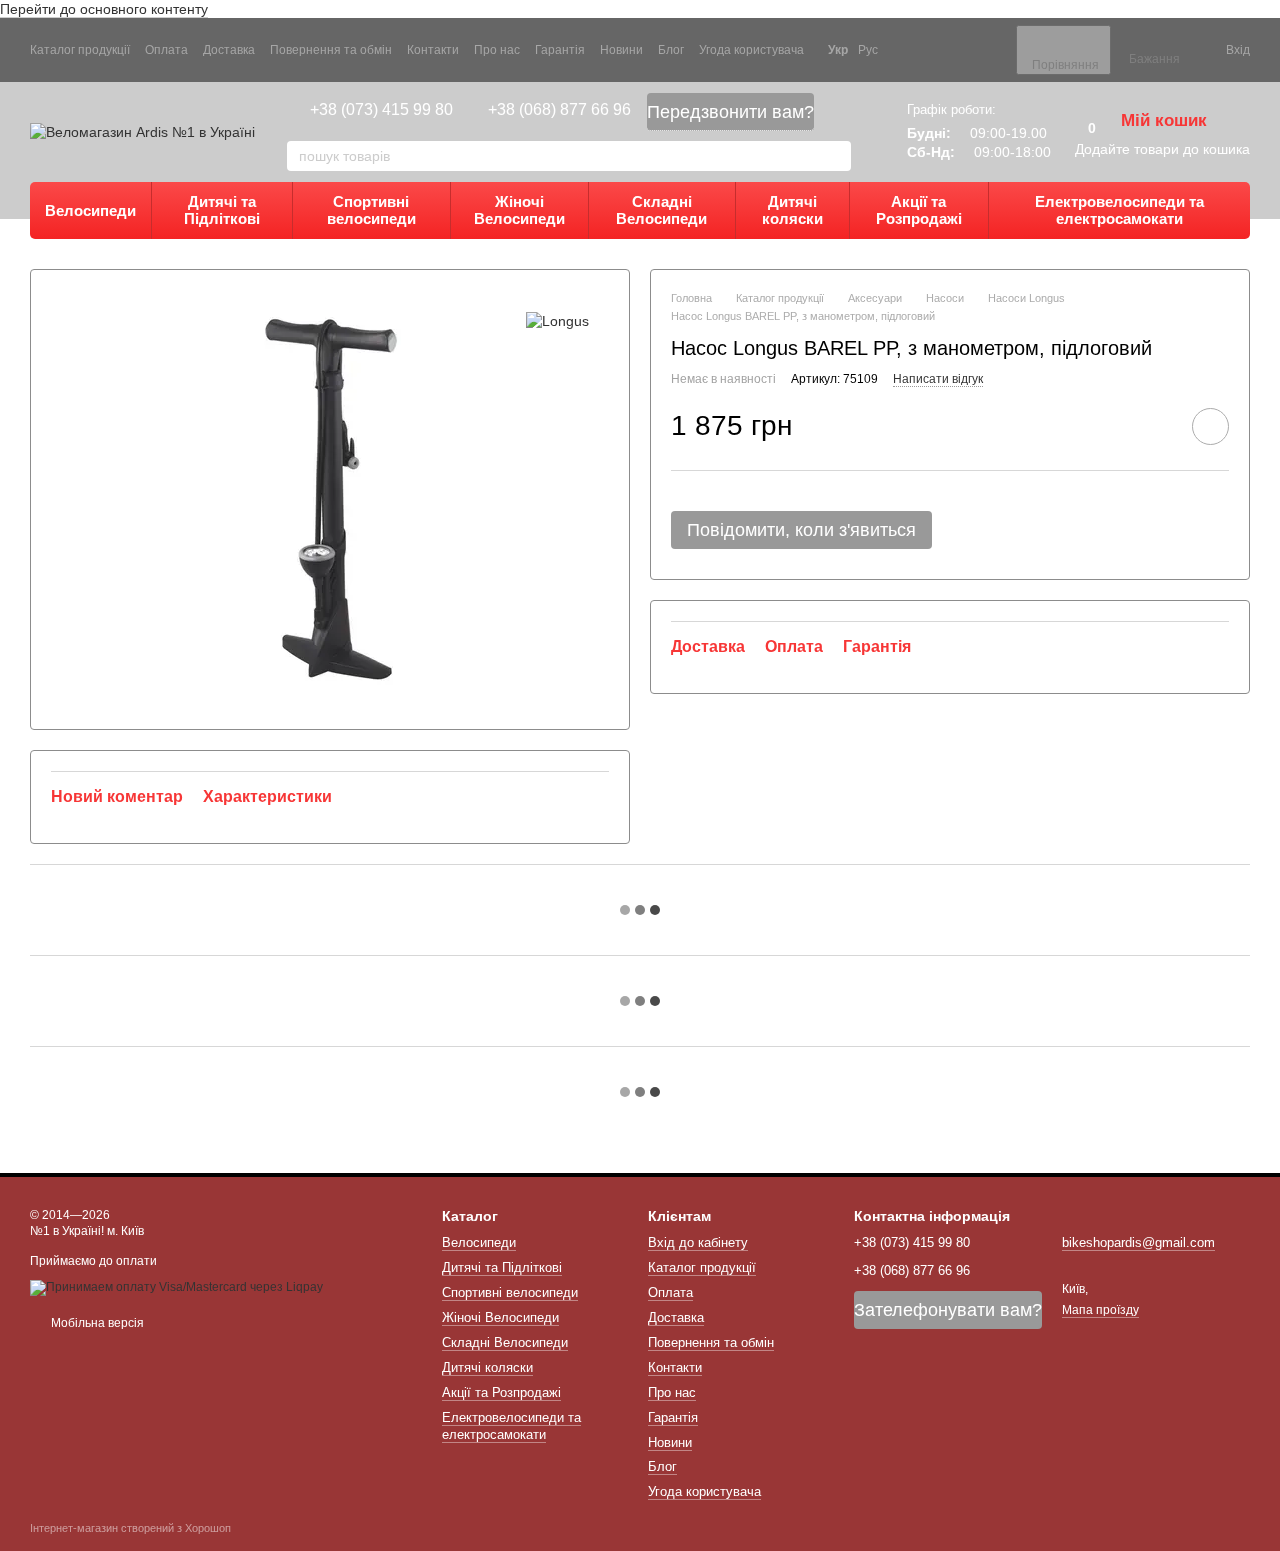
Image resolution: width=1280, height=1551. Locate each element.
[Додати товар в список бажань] (1210, 426)
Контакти (433, 50)
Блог (671, 50)
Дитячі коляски (792, 210)
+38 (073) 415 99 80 (381, 109)
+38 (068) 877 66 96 (559, 109)
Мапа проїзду (1100, 1310)
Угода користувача (751, 50)
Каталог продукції (80, 50)
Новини (621, 50)
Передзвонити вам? (730, 112)
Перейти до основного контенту (104, 9)
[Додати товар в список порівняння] (1154, 426)
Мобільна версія (96, 1323)
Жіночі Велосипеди (519, 210)
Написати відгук (938, 380)
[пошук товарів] (835, 156)
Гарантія (560, 50)
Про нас (497, 50)
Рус (868, 50)
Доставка (229, 50)
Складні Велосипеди (661, 210)
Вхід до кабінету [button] (698, 1242)
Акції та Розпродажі (919, 210)
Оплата (166, 50)
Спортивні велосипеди (371, 210)
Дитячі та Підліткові (222, 210)
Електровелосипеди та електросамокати (1119, 210)
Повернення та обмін (331, 50)
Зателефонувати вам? (948, 1310)
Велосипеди (90, 210)
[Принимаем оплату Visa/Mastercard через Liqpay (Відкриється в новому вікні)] (176, 1287)
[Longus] (557, 319)
